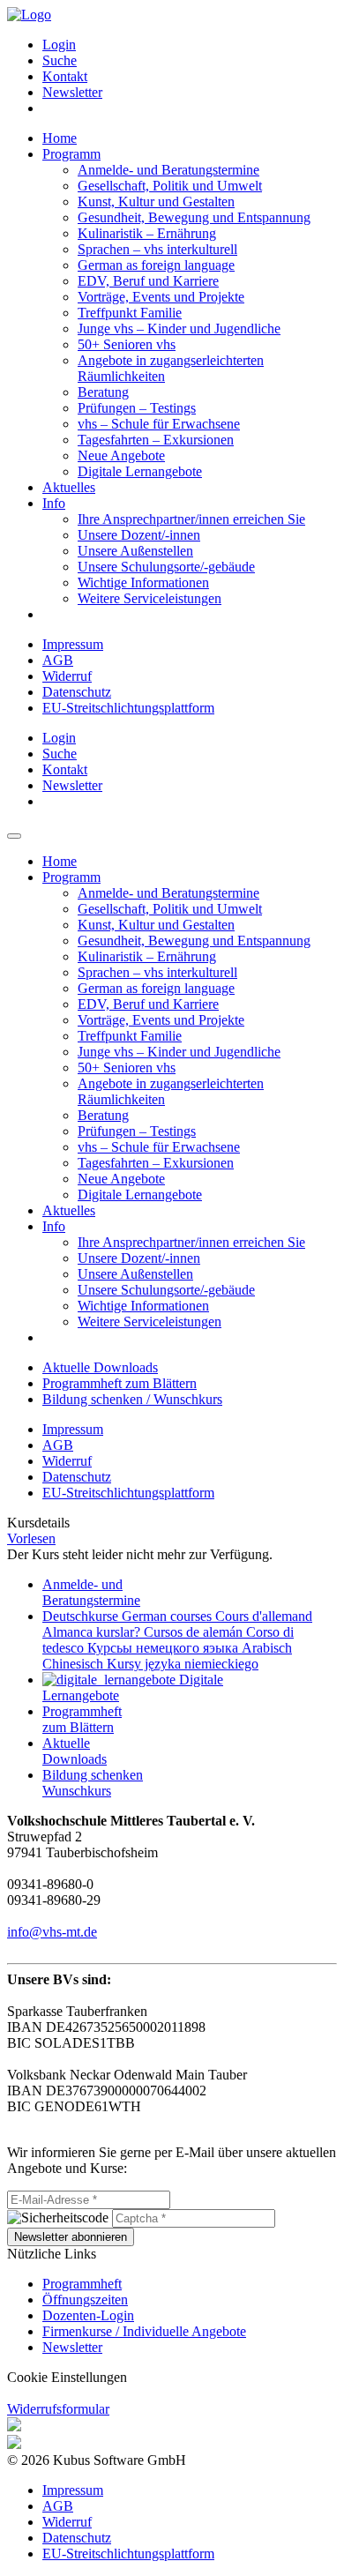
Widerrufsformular (58, 2409)
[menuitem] (190, 45)
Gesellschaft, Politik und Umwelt (170, 186)
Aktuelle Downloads (100, 1367)
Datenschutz (77, 692)
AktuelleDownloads (75, 1751)
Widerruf (67, 676)
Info (54, 503)
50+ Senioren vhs (127, 344)
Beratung (103, 392)
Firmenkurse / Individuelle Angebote (144, 2331)
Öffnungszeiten (85, 2300)
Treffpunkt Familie (130, 313)
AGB (58, 660)
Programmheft (82, 2284)
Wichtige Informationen (143, 582)
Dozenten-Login (88, 2315)
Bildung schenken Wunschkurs (93, 1783)
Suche (60, 60)
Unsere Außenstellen (135, 551)
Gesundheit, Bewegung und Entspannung (194, 217)
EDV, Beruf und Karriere (148, 281)
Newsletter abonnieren (71, 2237)
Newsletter (72, 92)
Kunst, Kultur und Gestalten (156, 202)
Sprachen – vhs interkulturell (157, 249)
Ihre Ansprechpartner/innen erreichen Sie (191, 519)
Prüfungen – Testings (137, 408)
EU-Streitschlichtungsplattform (128, 708)
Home (60, 138)
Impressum (73, 644)
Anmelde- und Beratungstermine (168, 170)
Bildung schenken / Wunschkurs (132, 1399)
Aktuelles (69, 487)
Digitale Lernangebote (140, 471)
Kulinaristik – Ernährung (147, 233)
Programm (71, 154)
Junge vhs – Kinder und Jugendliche (179, 329)
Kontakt (65, 76)
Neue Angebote (121, 455)
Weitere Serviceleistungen (150, 598)
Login (59, 45)
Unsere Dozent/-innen (139, 535)
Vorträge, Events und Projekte (161, 297)
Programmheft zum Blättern (120, 1383)
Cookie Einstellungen (67, 2377)
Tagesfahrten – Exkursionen (156, 440)
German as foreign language (156, 265)
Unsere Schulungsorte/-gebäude (166, 567)
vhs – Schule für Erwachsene (159, 424)
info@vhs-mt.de (52, 1932)
